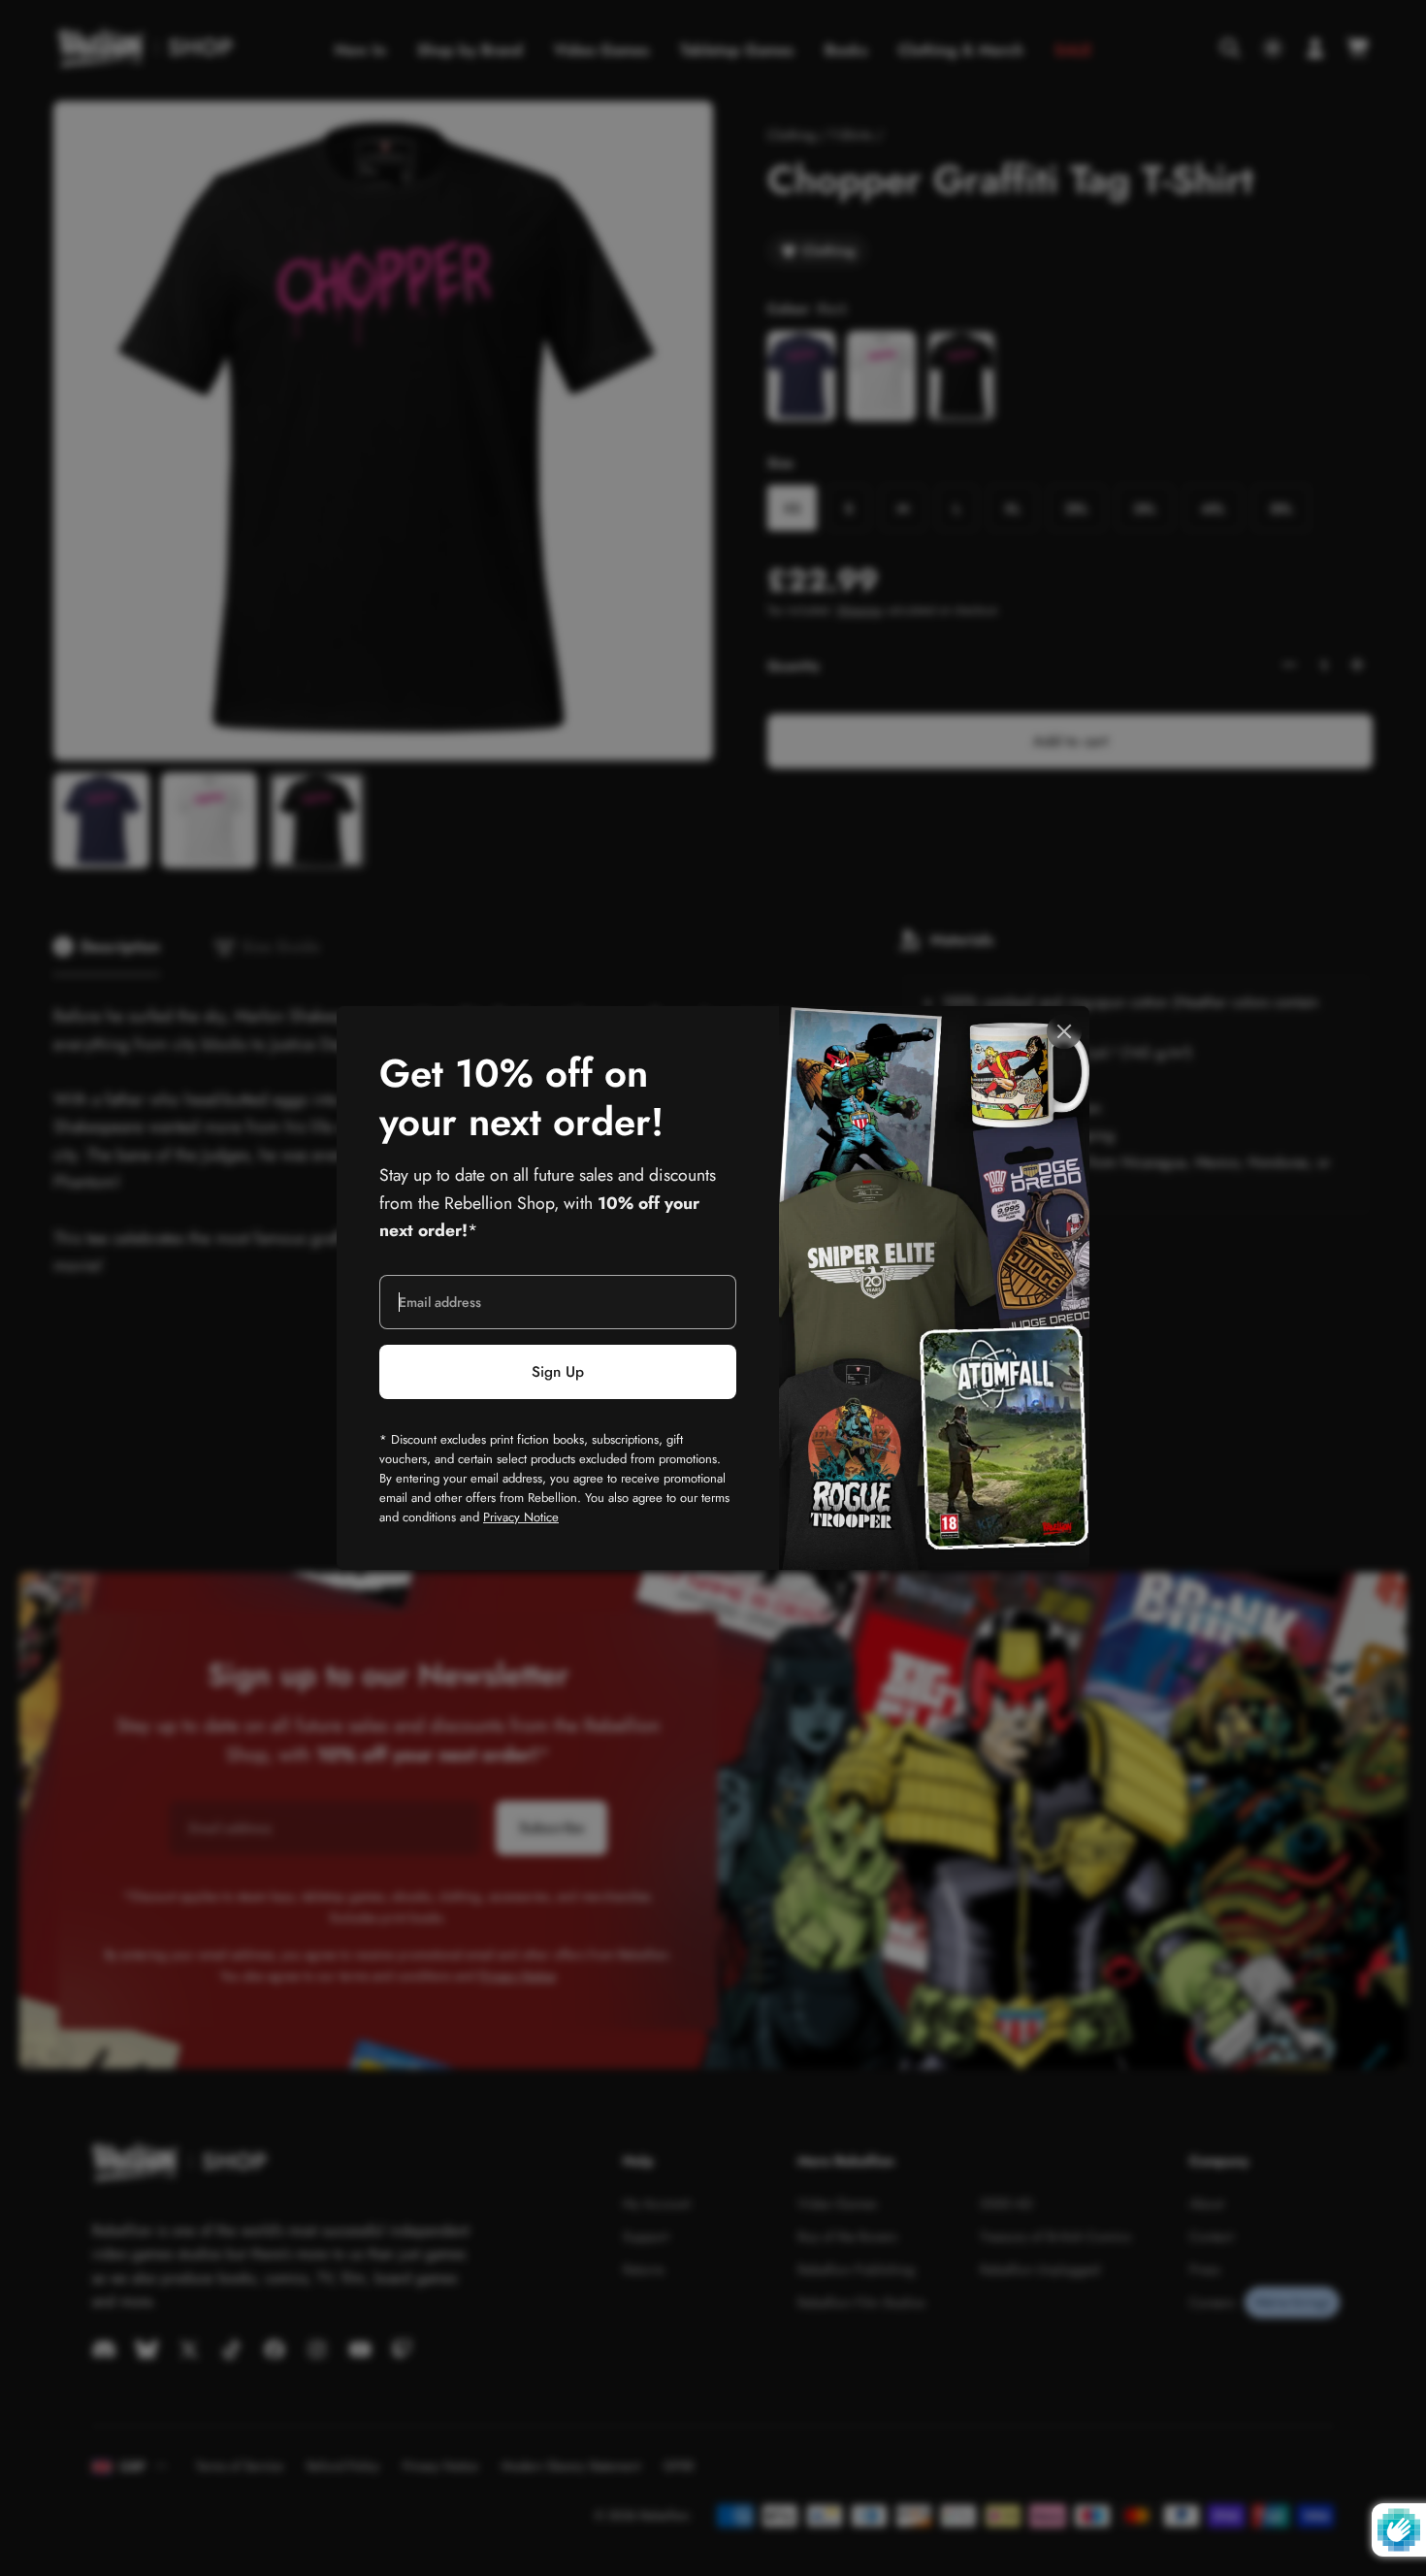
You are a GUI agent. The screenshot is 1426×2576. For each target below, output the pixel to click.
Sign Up (558, 1372)
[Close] (1064, 1031)
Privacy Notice (521, 1517)
